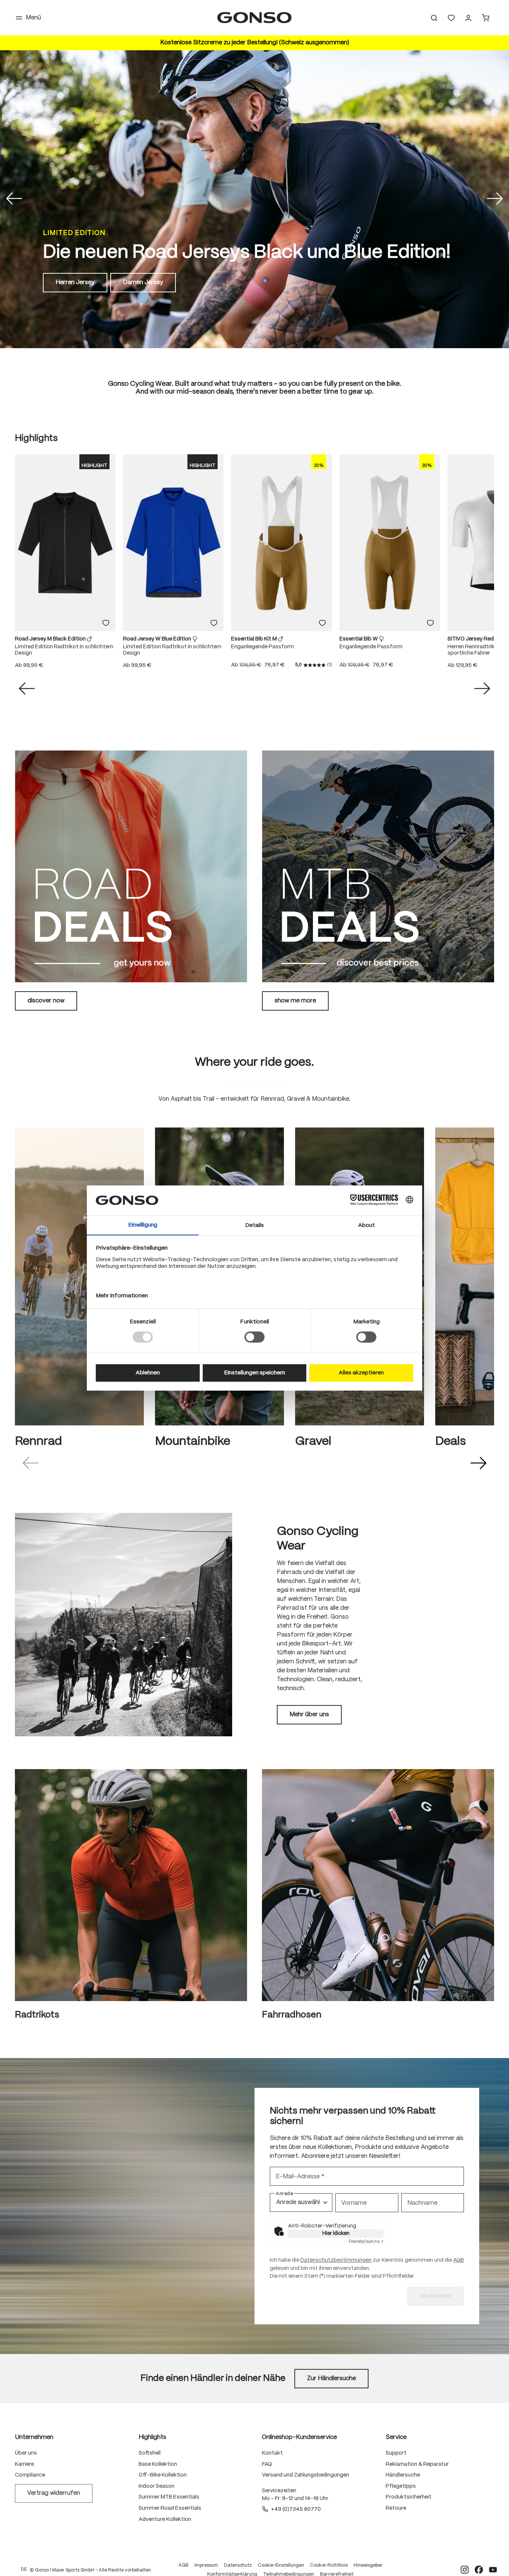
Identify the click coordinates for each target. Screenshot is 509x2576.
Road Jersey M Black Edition (51, 639)
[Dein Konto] (468, 18)
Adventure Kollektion (165, 2519)
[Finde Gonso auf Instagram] (465, 2570)
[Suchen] (434, 18)
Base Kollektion (158, 2464)
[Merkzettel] (451, 18)
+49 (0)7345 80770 (296, 2509)
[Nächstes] (495, 199)
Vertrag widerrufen (54, 2493)
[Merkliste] (106, 623)
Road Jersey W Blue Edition (158, 639)
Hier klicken (336, 2233)
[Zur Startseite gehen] (255, 18)
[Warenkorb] (486, 18)
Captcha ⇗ (366, 2242)
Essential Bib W (359, 639)
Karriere (24, 2464)
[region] (255, 566)
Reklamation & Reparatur (417, 2464)
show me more (295, 1001)
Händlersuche (403, 2475)
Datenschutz (238, 2565)
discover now (46, 1001)
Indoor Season (157, 2486)
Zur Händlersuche (331, 2378)
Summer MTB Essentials (169, 2497)
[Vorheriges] (14, 199)
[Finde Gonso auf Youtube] (493, 2570)
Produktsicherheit (409, 2497)
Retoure (396, 2508)
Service (396, 2437)
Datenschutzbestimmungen (336, 2260)
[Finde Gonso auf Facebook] (479, 2570)
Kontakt (272, 2453)
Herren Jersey (75, 282)
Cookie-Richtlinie (329, 2565)
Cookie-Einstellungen (281, 2565)
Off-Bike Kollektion (163, 2475)
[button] (31, 1463)
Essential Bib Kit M (255, 639)
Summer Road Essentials (170, 2508)
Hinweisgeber (368, 2565)
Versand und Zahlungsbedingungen (306, 2475)
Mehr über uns (309, 1715)
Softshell (150, 2453)
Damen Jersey (143, 282)
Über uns (26, 2453)
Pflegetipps (401, 2486)
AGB (459, 2260)
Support (396, 2453)
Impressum (206, 2565)
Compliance (30, 2475)
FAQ (267, 2464)
